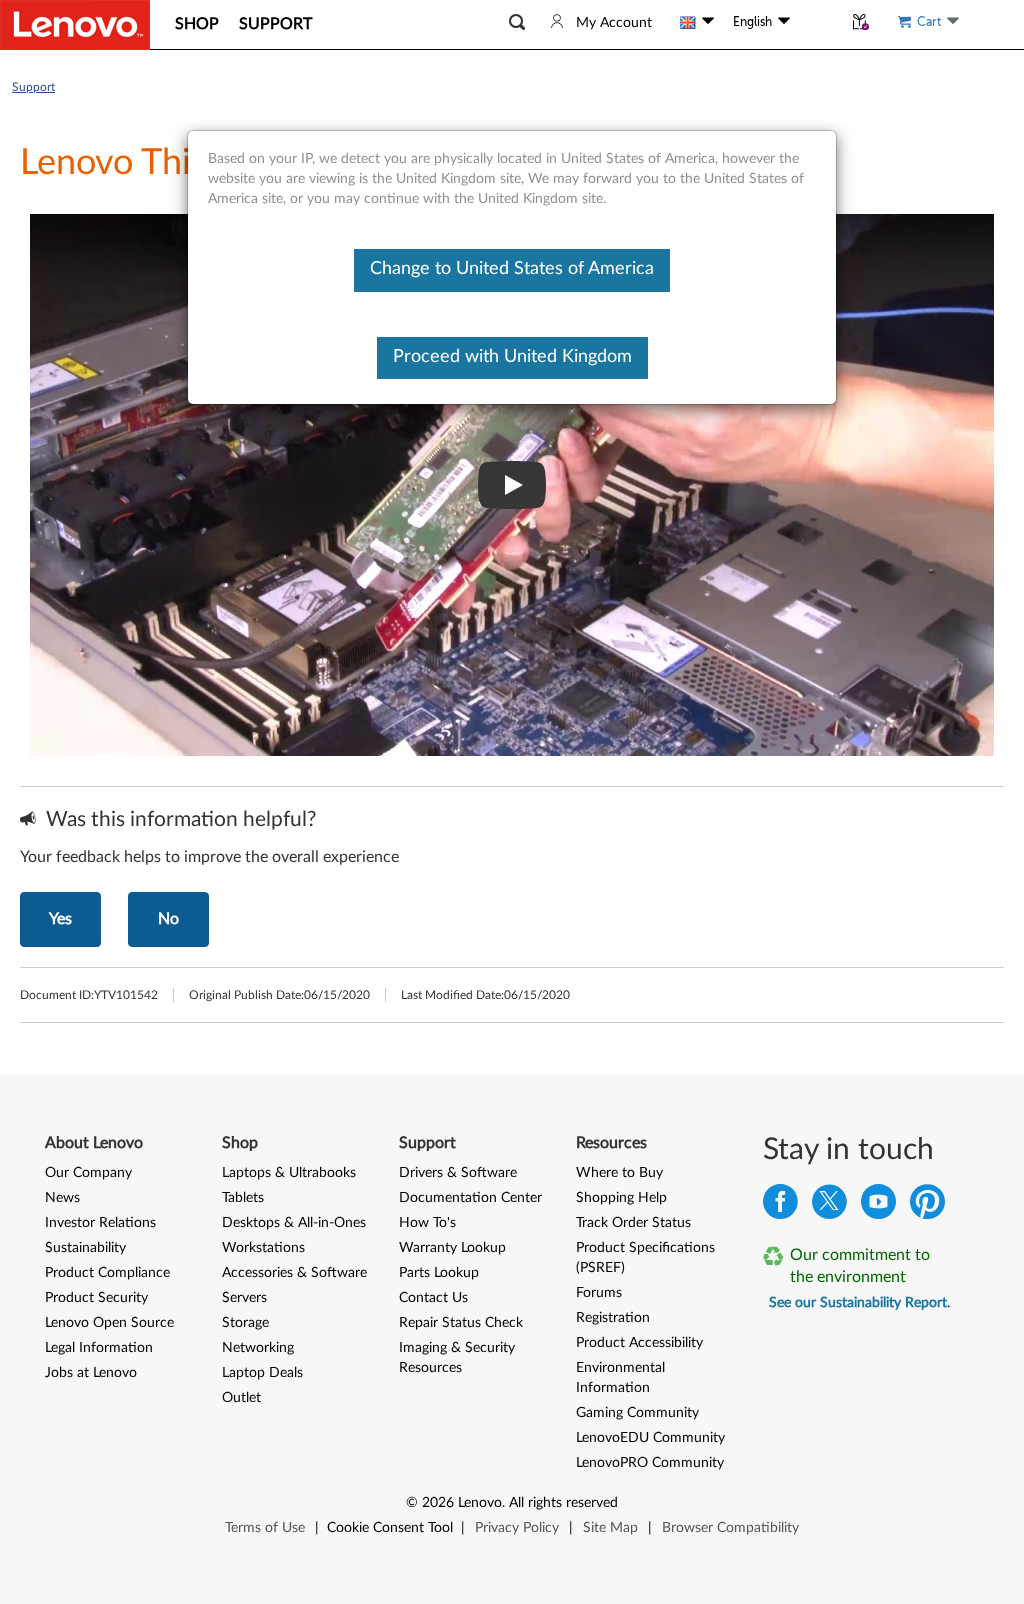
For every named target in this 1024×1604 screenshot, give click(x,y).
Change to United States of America (512, 269)
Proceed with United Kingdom (512, 357)
